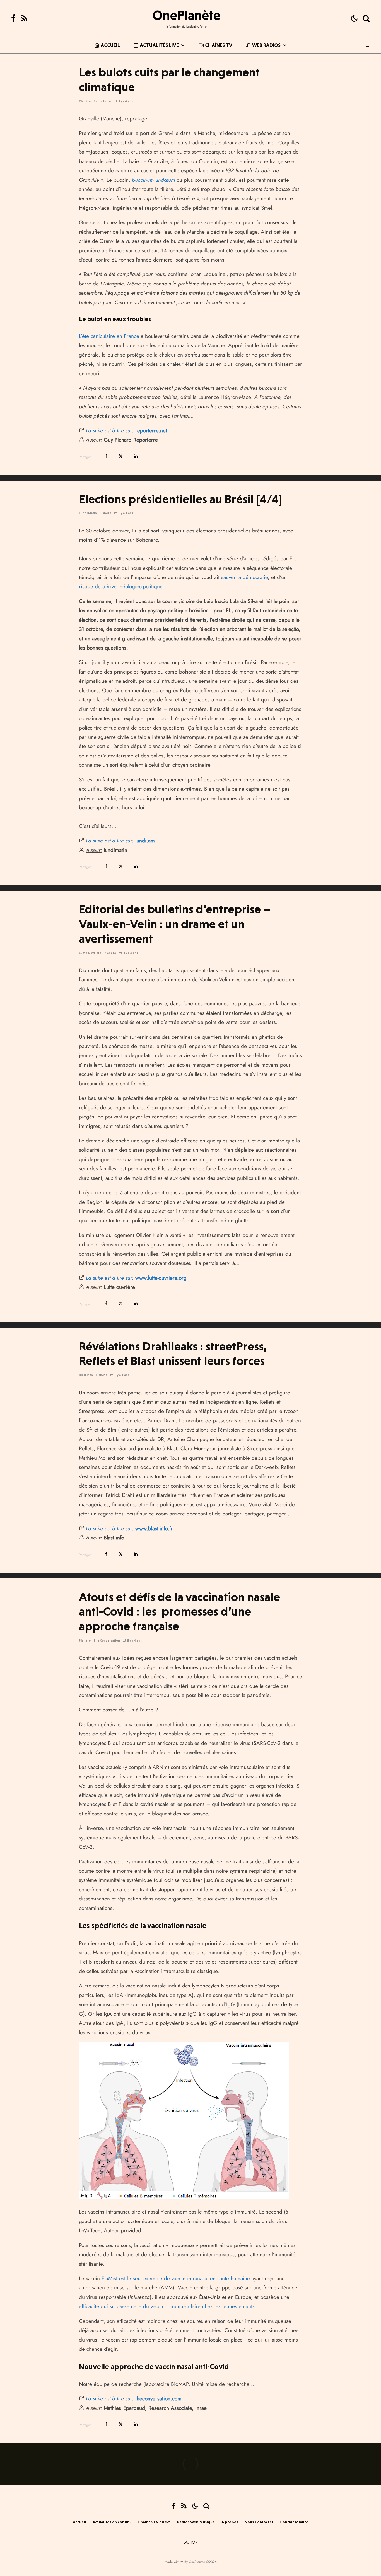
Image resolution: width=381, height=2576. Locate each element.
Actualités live (159, 45)
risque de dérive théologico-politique (121, 586)
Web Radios (266, 45)
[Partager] (106, 456)
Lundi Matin (88, 513)
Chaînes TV (219, 45)
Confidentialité (294, 2522)
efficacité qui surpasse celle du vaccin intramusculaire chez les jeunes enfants (167, 2306)
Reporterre (102, 101)
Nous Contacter (259, 2522)
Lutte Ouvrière (90, 953)
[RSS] (24, 18)
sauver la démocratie (244, 577)
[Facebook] (13, 18)
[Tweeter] (121, 456)
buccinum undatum (153, 180)
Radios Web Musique (196, 2522)
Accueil (110, 45)
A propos (230, 2522)
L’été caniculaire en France (109, 336)
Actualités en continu (112, 2522)
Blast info (86, 1375)
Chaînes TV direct (154, 2522)
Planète (85, 101)
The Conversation (107, 1641)
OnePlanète (186, 15)
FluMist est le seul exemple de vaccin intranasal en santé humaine (176, 2278)
